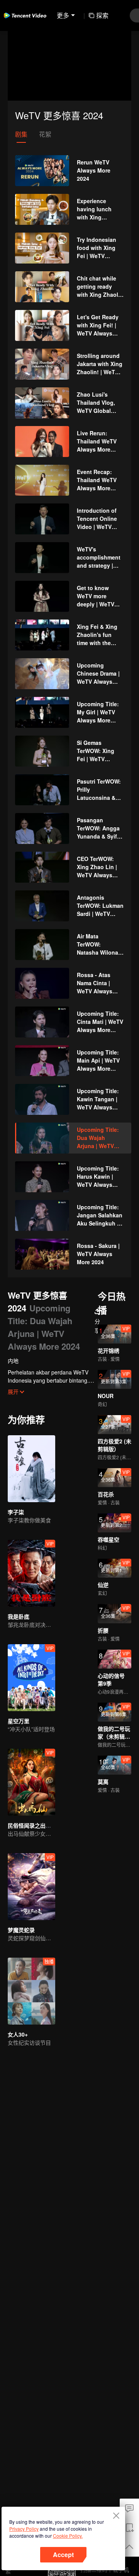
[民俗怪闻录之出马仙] (31, 1782)
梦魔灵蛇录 (21, 1930)
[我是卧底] (31, 1573)
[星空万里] (31, 1678)
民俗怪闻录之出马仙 (32, 1825)
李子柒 (16, 1512)
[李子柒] (31, 1469)
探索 (102, 15)
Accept (63, 2555)
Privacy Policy (24, 2529)
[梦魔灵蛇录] (31, 1887)
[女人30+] (31, 1991)
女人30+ (18, 2034)
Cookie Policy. (68, 2536)
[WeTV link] (25, 15)
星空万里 (19, 1721)
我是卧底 (19, 1616)
